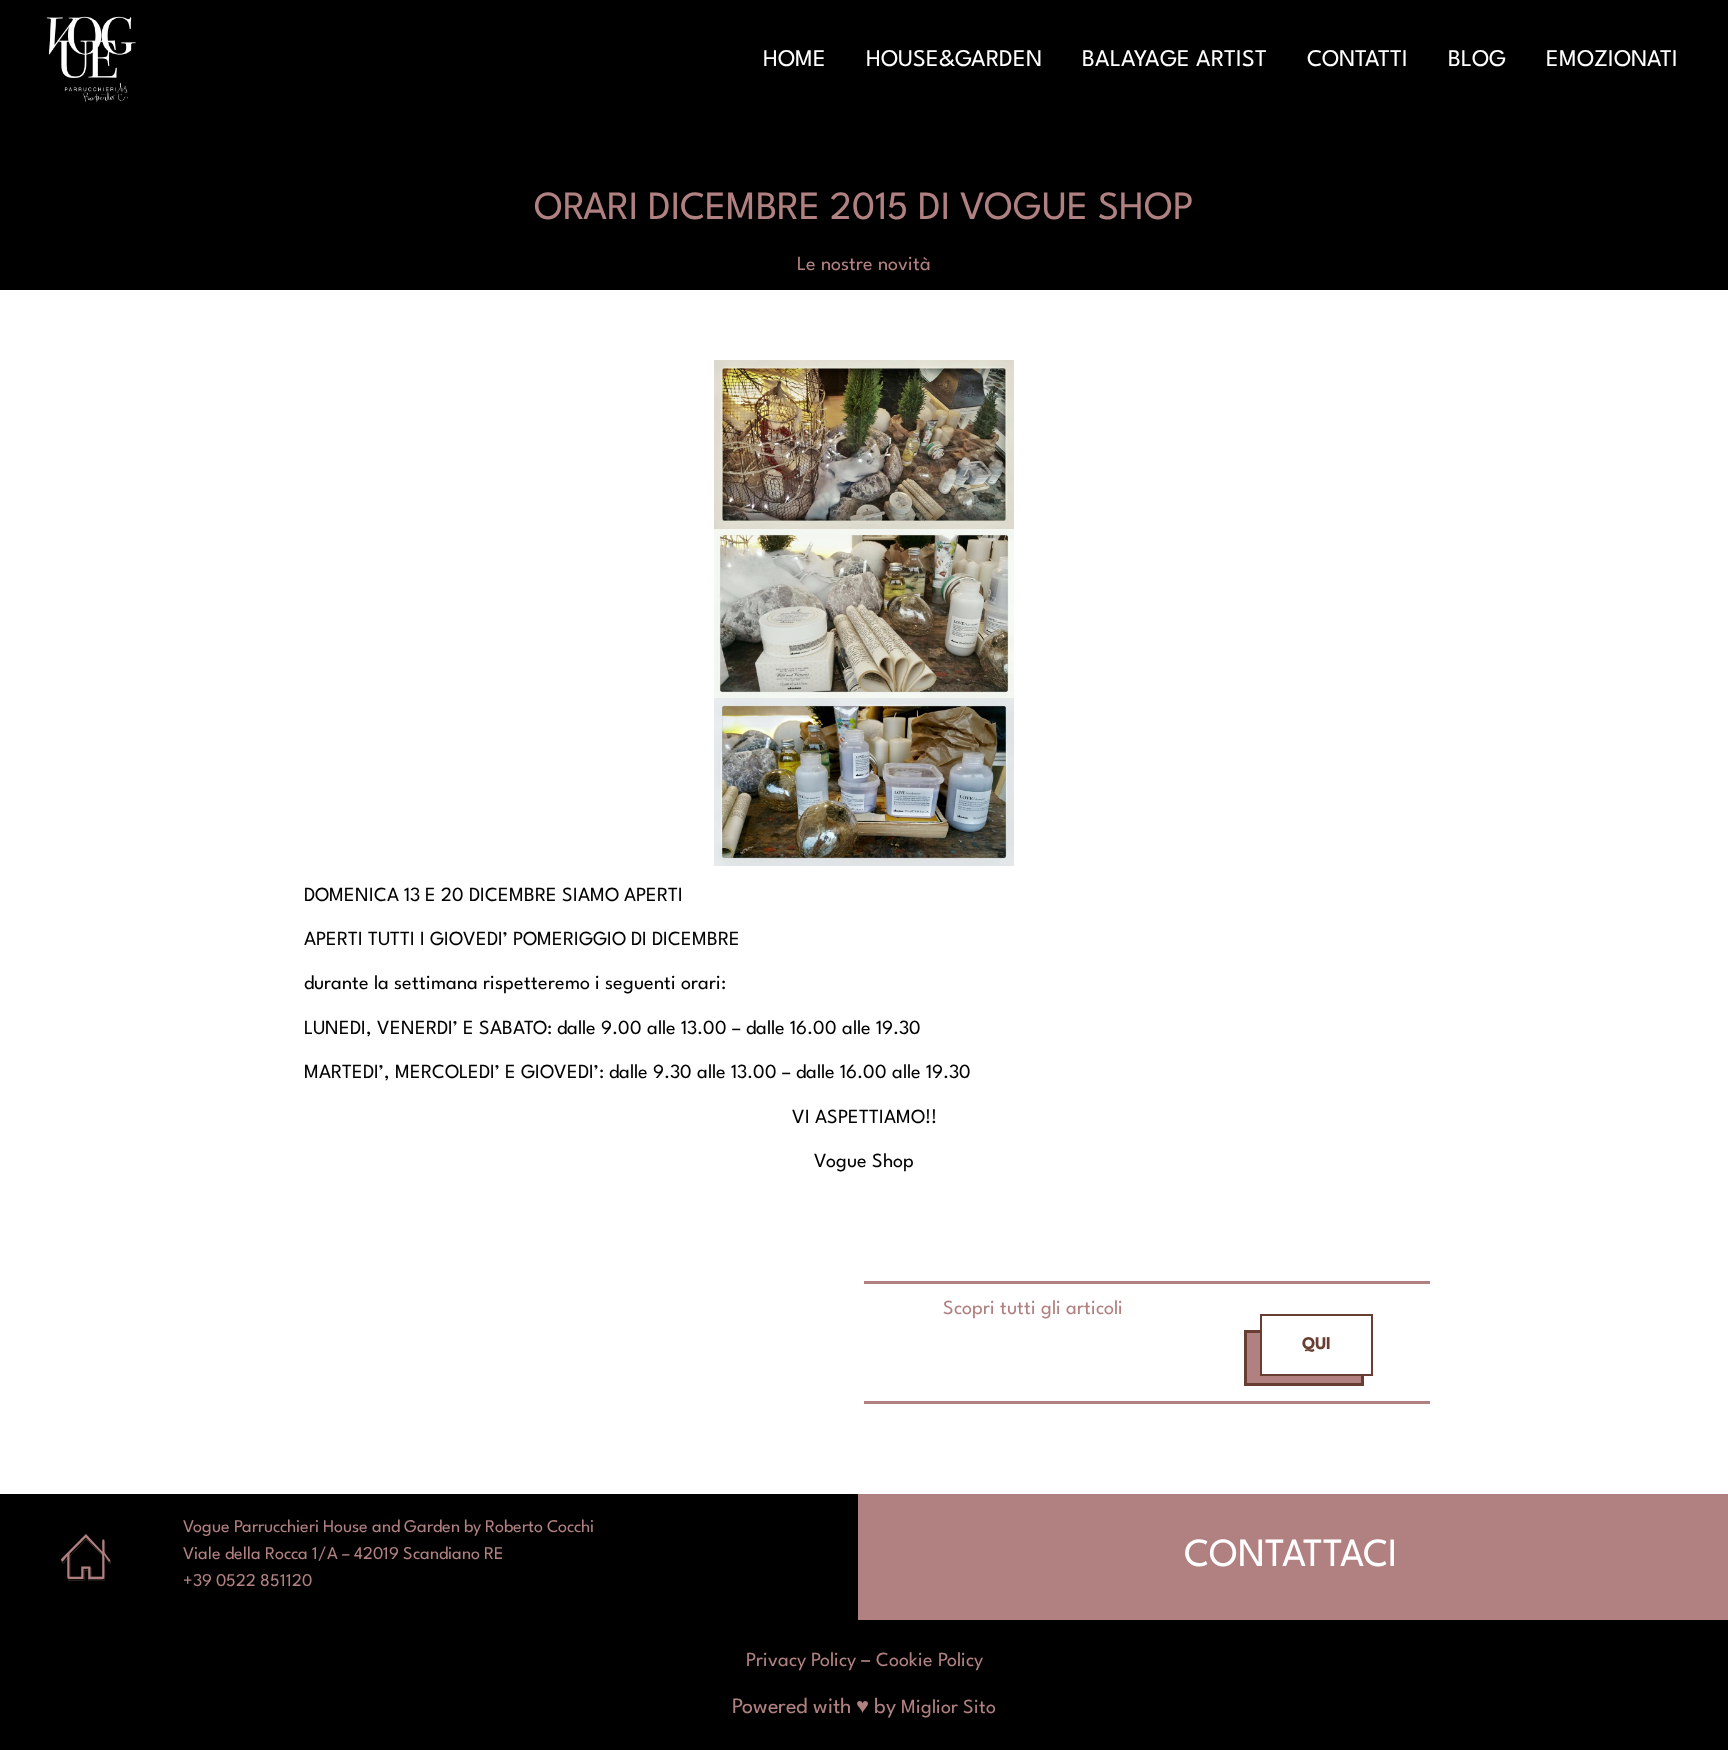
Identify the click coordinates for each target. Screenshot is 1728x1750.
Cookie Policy (929, 1661)
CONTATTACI (1290, 1556)
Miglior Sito (948, 1708)
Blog (1477, 60)
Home (794, 60)
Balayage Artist (1174, 60)
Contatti (1357, 60)
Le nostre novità (864, 265)
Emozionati (1612, 60)
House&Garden (954, 60)
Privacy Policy (801, 1661)
